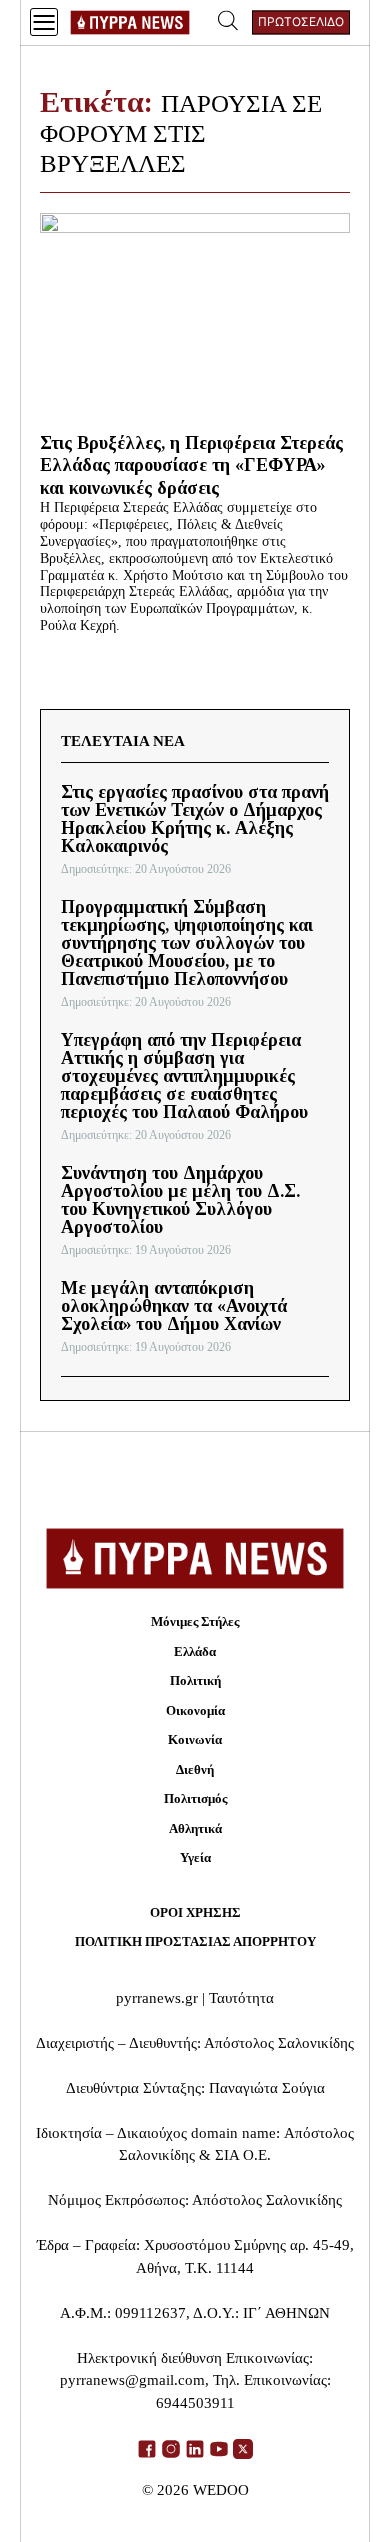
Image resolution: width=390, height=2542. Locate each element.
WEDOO (221, 2490)
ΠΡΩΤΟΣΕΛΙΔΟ (301, 21)
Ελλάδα (195, 1651)
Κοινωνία (195, 1739)
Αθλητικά (195, 1828)
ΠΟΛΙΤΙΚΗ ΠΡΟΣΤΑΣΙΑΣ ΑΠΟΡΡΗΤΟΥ (195, 1941)
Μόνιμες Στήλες (195, 1621)
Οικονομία (195, 1710)
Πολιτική (195, 1680)
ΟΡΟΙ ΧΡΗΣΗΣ (195, 1912)
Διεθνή (195, 1769)
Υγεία (195, 1857)
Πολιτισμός (195, 1798)
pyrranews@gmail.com (132, 2380)
